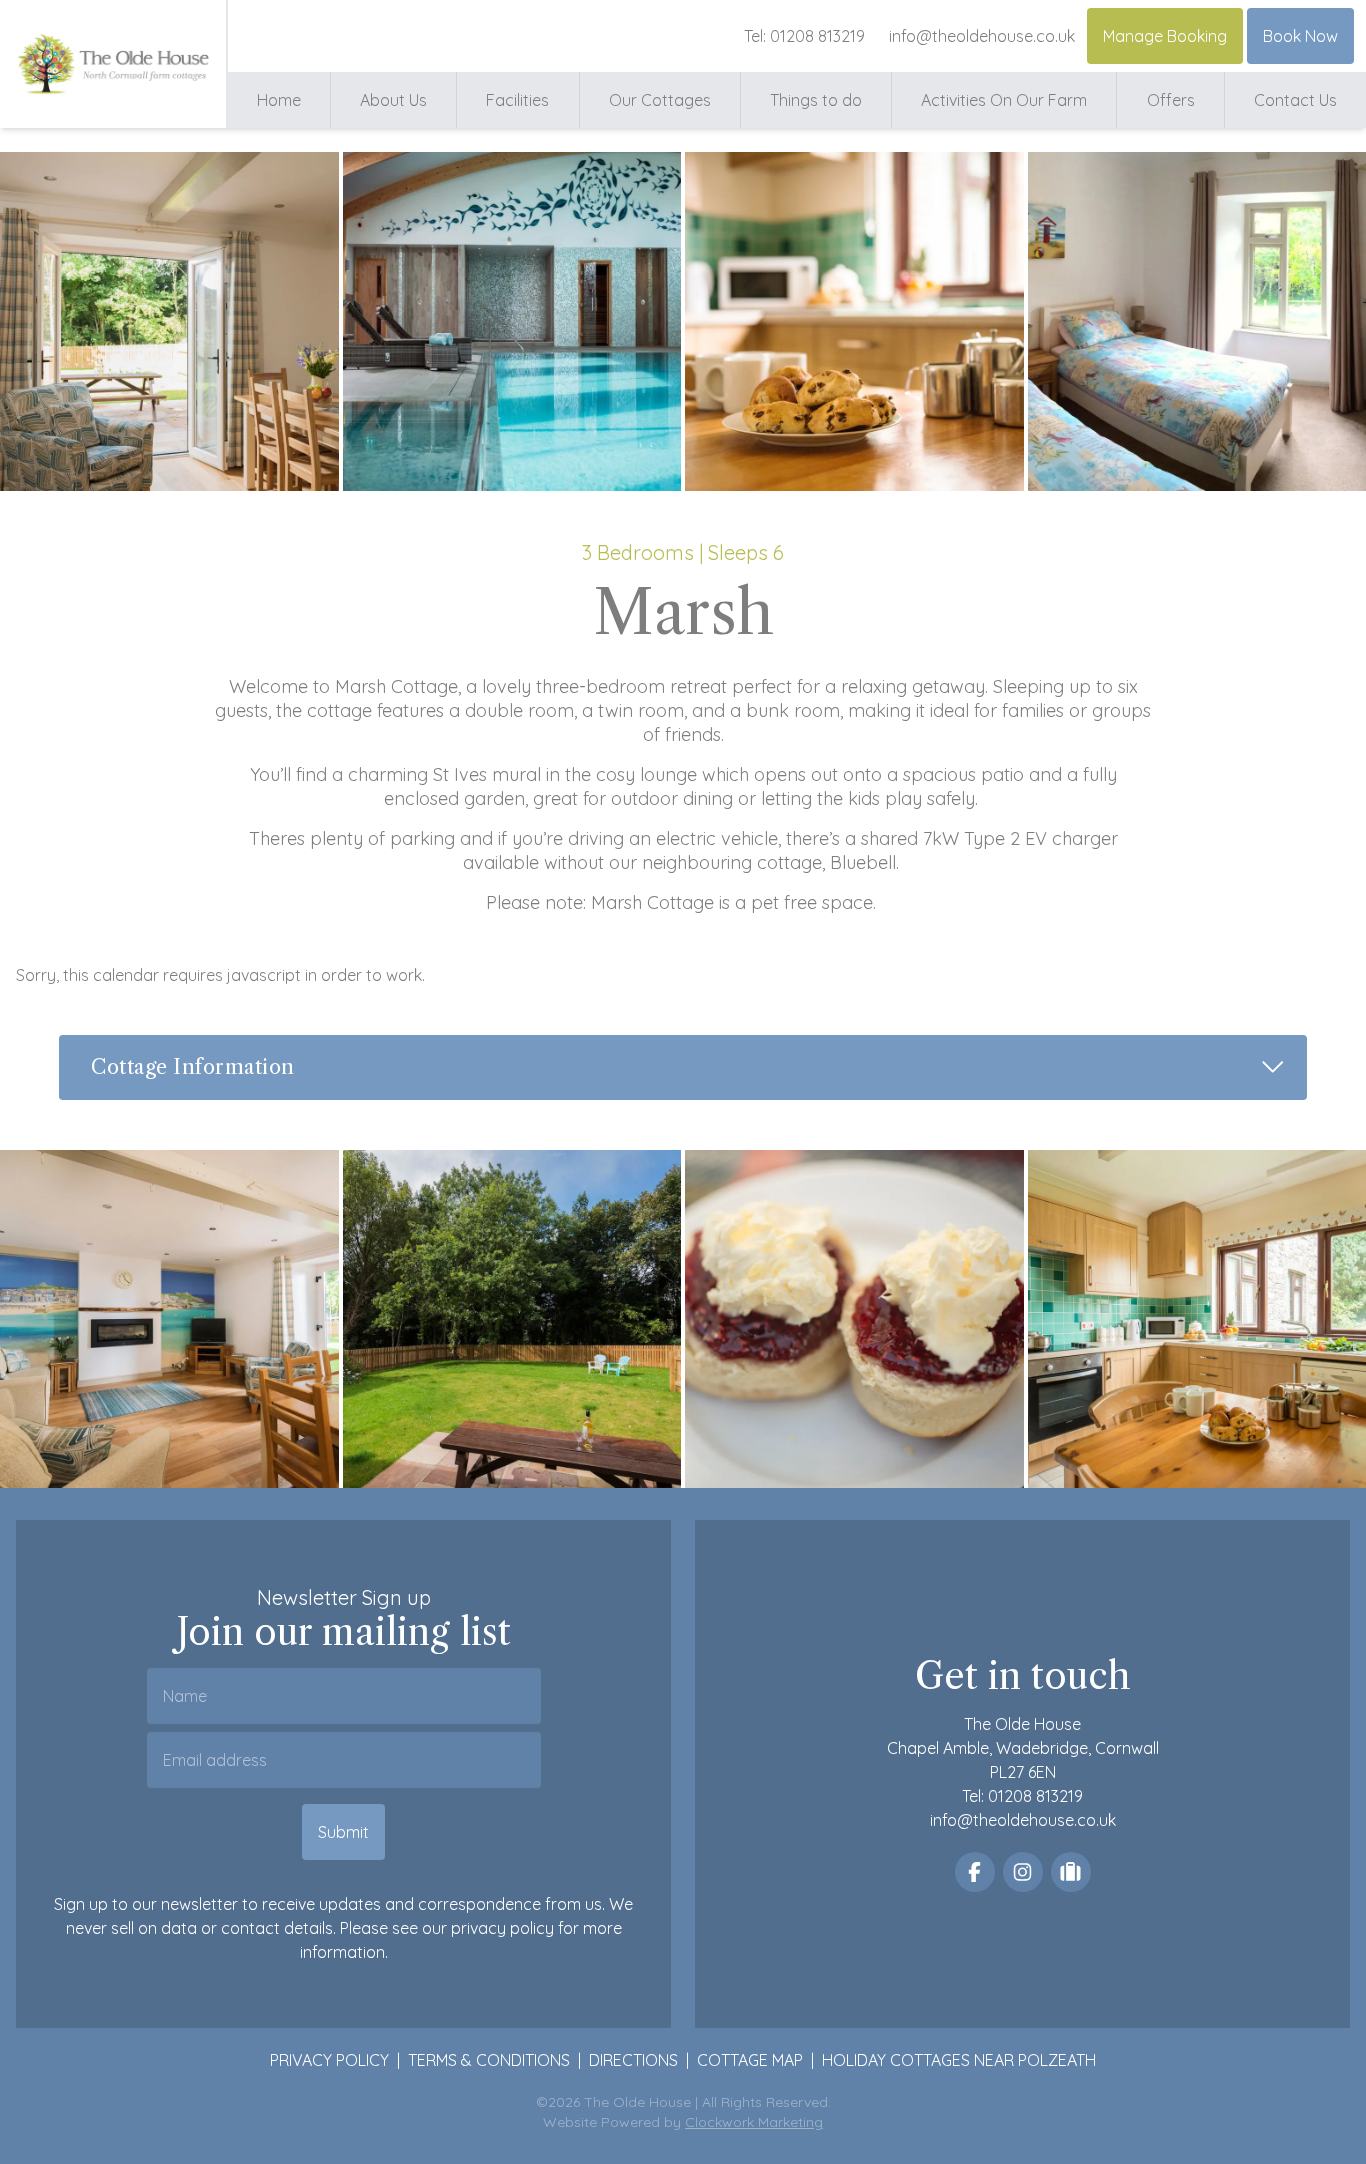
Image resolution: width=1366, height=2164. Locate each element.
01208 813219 (817, 36)
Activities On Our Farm (1004, 100)
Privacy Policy (329, 2060)
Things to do (816, 100)
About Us (393, 100)
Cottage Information (699, 1066)
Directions (633, 2060)
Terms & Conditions (489, 2060)
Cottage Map (750, 2060)
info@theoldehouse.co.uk (982, 36)
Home (279, 100)
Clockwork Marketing (754, 2122)
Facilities (517, 100)
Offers (1171, 100)
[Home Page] (113, 64)
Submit (343, 1832)
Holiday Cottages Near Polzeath (959, 2060)
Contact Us (1295, 100)
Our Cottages (660, 100)
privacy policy (502, 1928)
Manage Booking (1165, 36)
